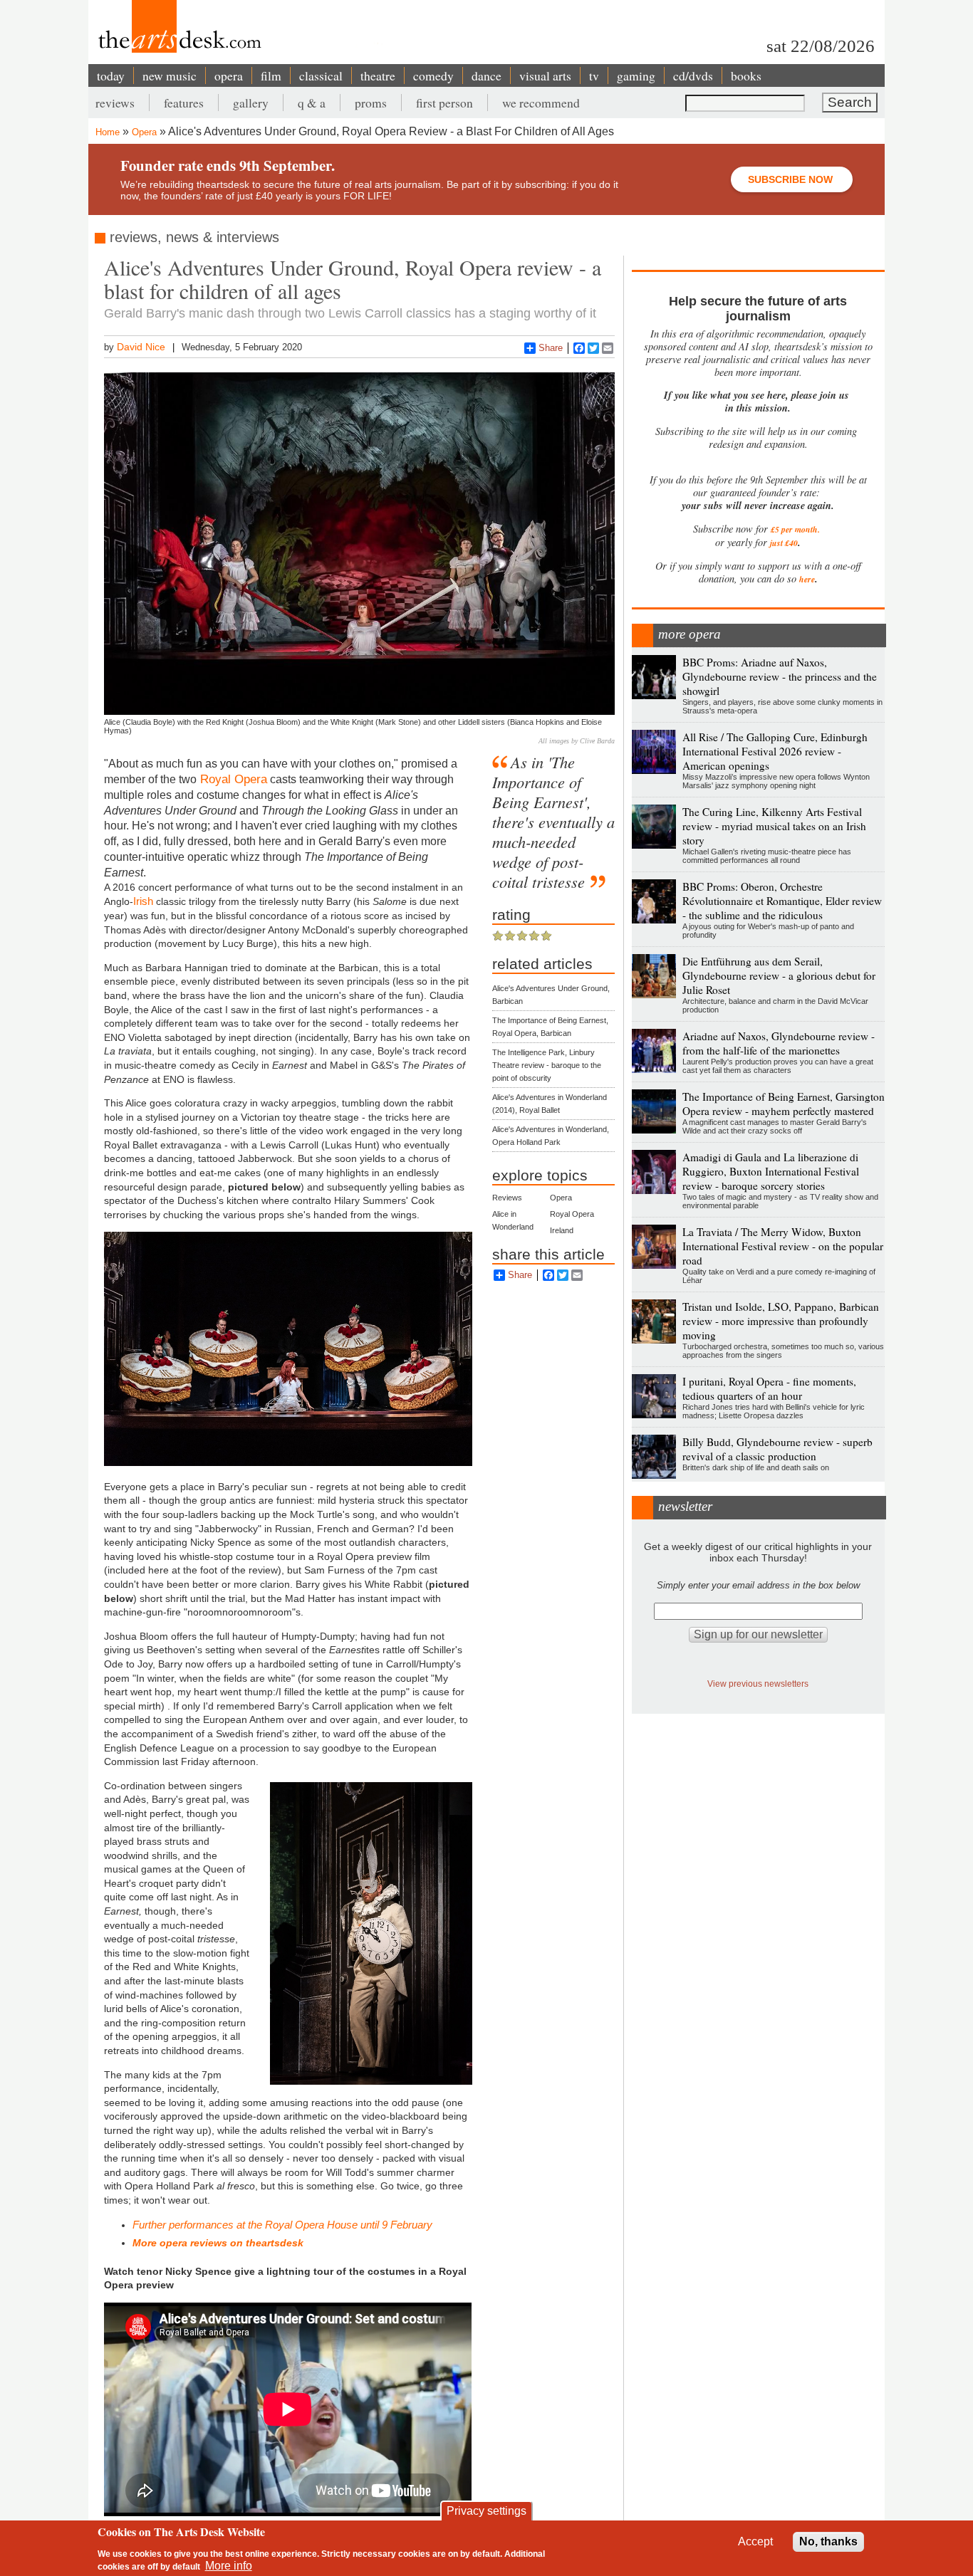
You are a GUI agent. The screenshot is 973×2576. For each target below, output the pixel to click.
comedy (433, 75)
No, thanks (828, 2541)
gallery (251, 103)
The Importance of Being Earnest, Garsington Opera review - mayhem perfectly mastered (784, 1104)
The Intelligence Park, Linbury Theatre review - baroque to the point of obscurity (547, 1065)
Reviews (507, 1198)
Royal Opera (232, 779)
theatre (378, 75)
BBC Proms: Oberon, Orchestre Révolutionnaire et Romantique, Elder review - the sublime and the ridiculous (782, 901)
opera (229, 75)
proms (371, 103)
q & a (312, 103)
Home (108, 132)
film (271, 75)
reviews (115, 103)
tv (594, 75)
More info (229, 2566)
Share (551, 348)
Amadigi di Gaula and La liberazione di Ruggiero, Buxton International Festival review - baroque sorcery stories (771, 1171)
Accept (755, 2541)
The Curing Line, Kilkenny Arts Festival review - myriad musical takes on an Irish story (774, 826)
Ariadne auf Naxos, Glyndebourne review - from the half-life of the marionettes (779, 1043)
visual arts (545, 75)
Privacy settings (486, 2511)
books (746, 75)
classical (321, 75)
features (184, 103)
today (111, 75)
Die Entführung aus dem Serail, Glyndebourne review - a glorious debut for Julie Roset (779, 975)
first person (444, 103)
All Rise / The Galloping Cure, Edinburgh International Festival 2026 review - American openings (775, 751)
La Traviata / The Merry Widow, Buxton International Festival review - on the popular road (783, 1246)
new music (170, 75)
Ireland (562, 1230)
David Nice (141, 347)
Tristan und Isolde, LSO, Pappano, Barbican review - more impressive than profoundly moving (781, 1321)
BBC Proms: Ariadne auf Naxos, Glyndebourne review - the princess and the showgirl (780, 676)
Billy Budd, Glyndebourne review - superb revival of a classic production (777, 1449)
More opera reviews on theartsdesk (218, 2243)
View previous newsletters (758, 1684)
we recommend (541, 103)
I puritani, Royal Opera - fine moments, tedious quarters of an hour (769, 1388)
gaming (636, 75)
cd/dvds (693, 75)
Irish (145, 901)
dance (486, 75)
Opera (144, 132)
